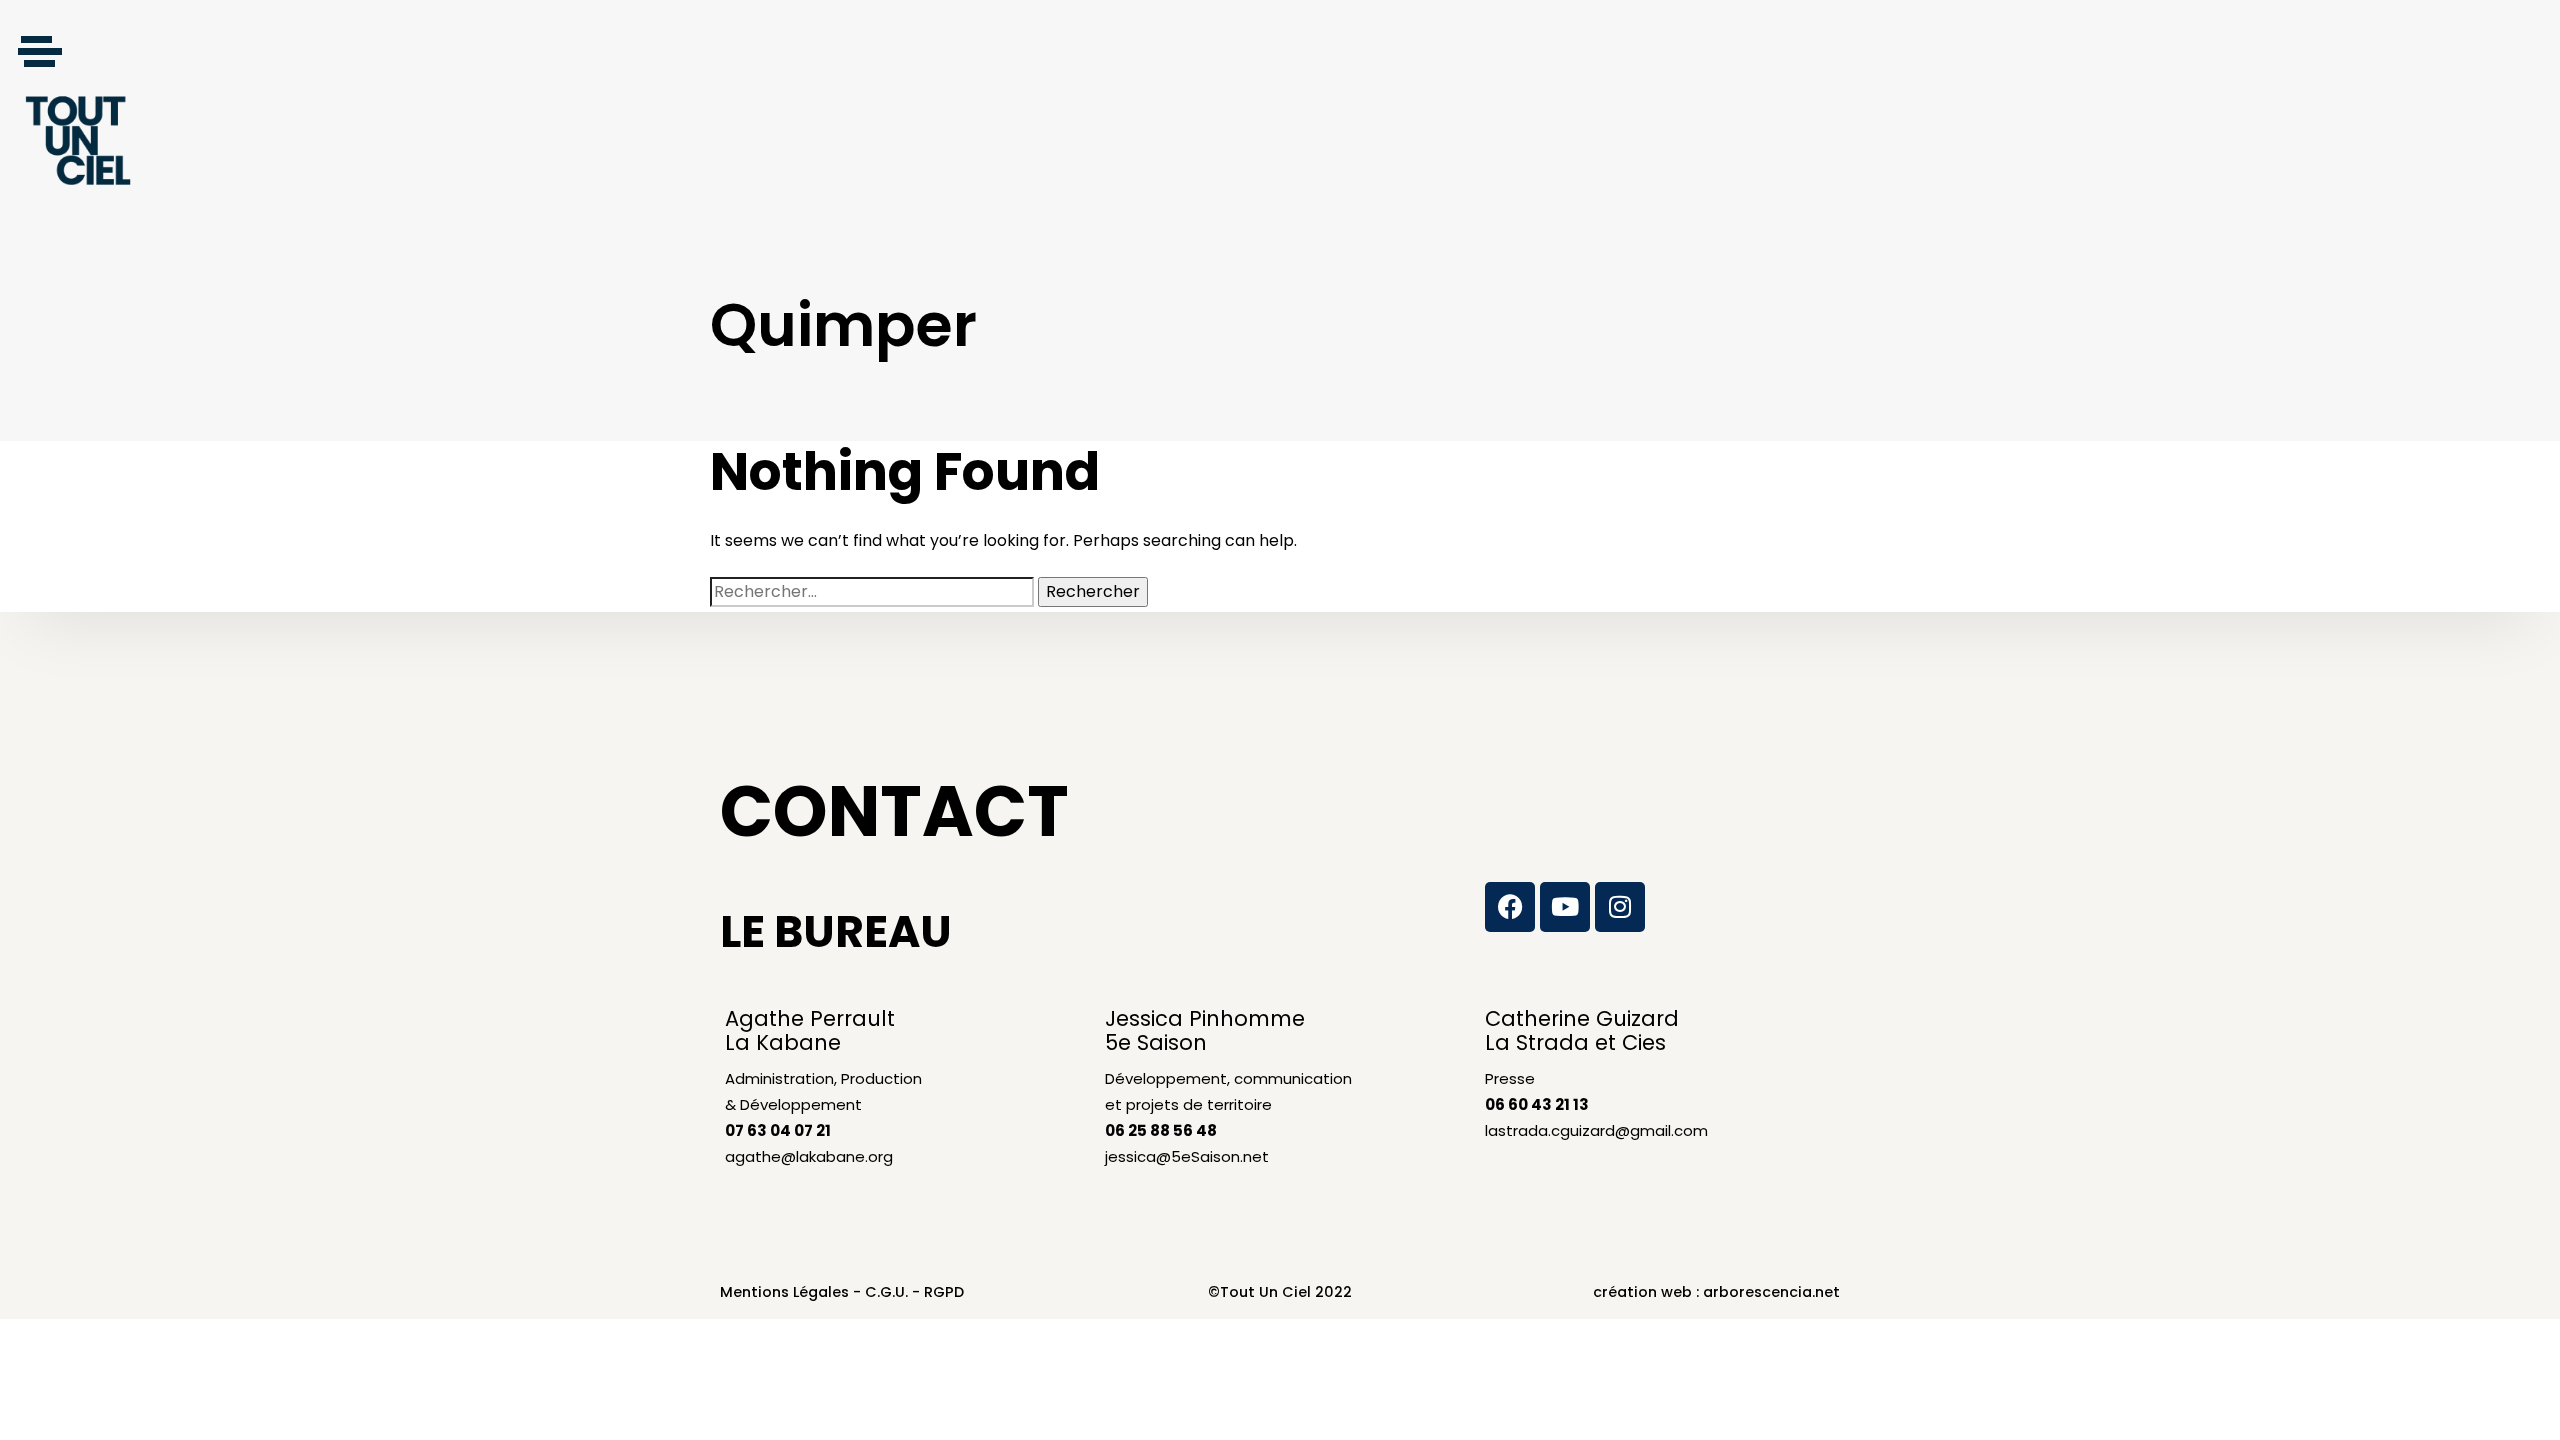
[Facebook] (1510, 907)
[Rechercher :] (872, 592)
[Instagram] (1620, 907)
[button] (39, 51)
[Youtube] (1565, 907)
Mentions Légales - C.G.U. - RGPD (842, 1292)
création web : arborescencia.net (1716, 1292)
